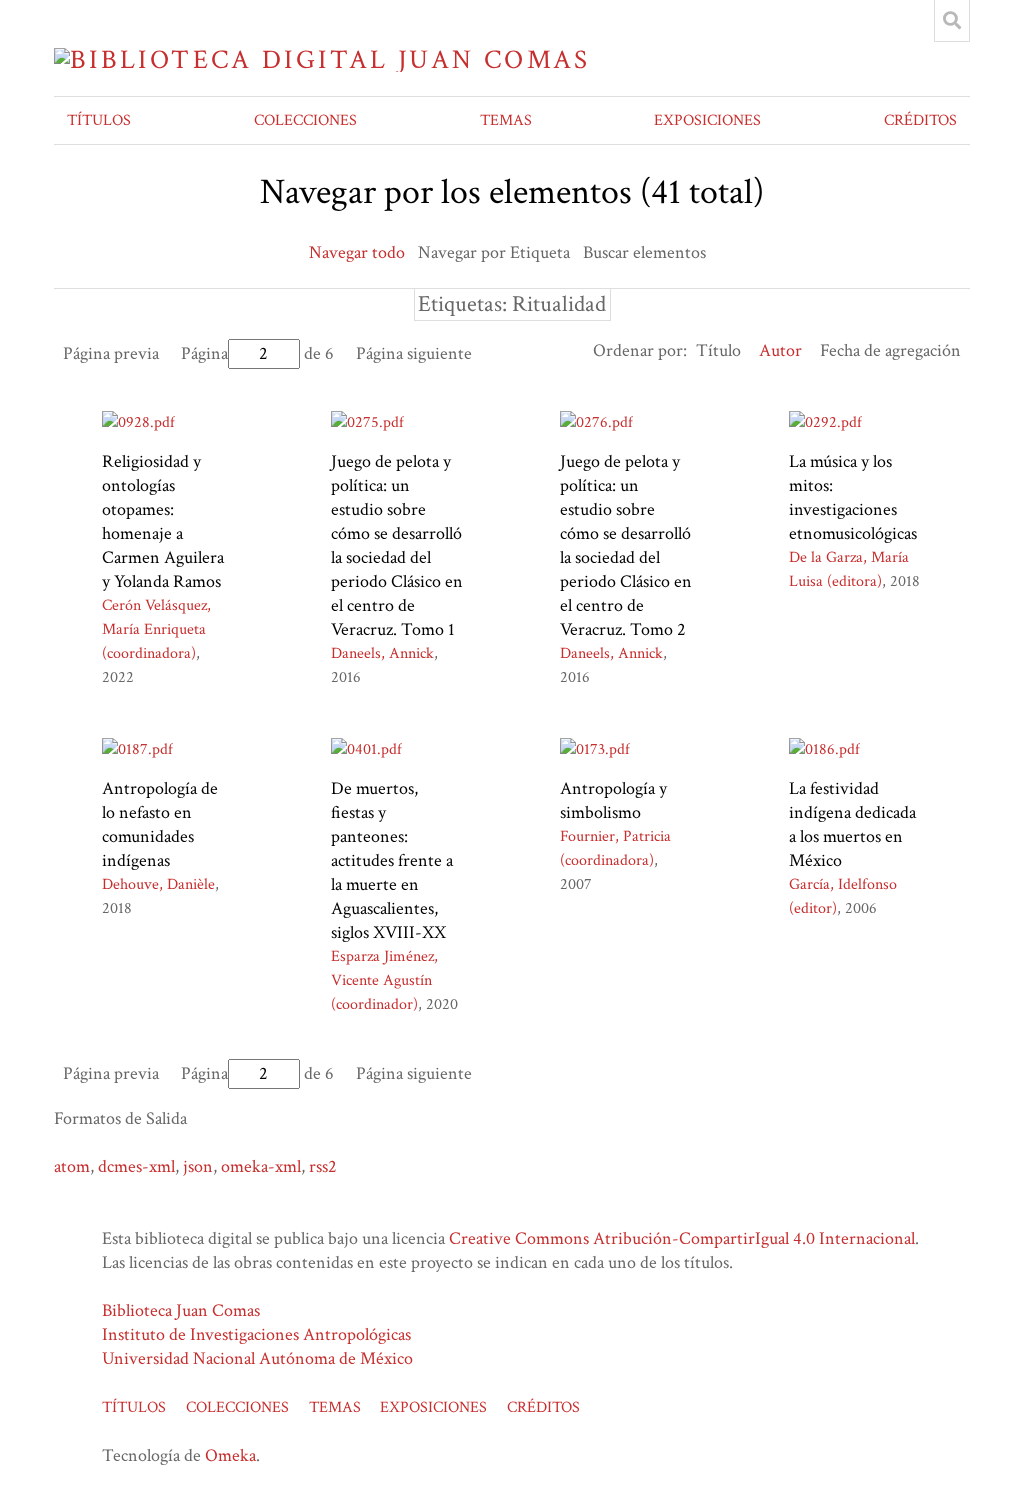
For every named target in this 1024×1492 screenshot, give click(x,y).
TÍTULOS (99, 120)
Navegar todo (357, 252)
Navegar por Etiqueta (494, 252)
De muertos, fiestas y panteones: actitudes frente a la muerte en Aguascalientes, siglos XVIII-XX (392, 860)
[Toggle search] (952, 21)
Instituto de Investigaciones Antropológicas (256, 1334)
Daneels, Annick (382, 653)
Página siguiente (414, 353)
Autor (780, 350)
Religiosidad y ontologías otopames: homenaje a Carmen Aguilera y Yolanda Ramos (163, 521)
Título (718, 350)
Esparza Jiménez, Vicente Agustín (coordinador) (384, 980)
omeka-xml (261, 1166)
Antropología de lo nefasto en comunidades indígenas (160, 824)
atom (72, 1166)
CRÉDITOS (920, 120)
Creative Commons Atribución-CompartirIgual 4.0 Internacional (682, 1238)
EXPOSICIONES (707, 120)
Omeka (230, 1455)
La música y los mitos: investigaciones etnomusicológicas (853, 497)
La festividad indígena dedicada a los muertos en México (852, 824)
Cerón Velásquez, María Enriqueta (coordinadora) (156, 629)
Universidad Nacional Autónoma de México (257, 1358)
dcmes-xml (136, 1166)
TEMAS (506, 120)
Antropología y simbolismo (613, 800)
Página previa (111, 353)
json (198, 1166)
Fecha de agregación (890, 350)
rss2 (323, 1166)
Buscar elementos (644, 252)
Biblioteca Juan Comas (181, 1310)
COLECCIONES (305, 120)
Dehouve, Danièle (158, 884)
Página (204, 353)
